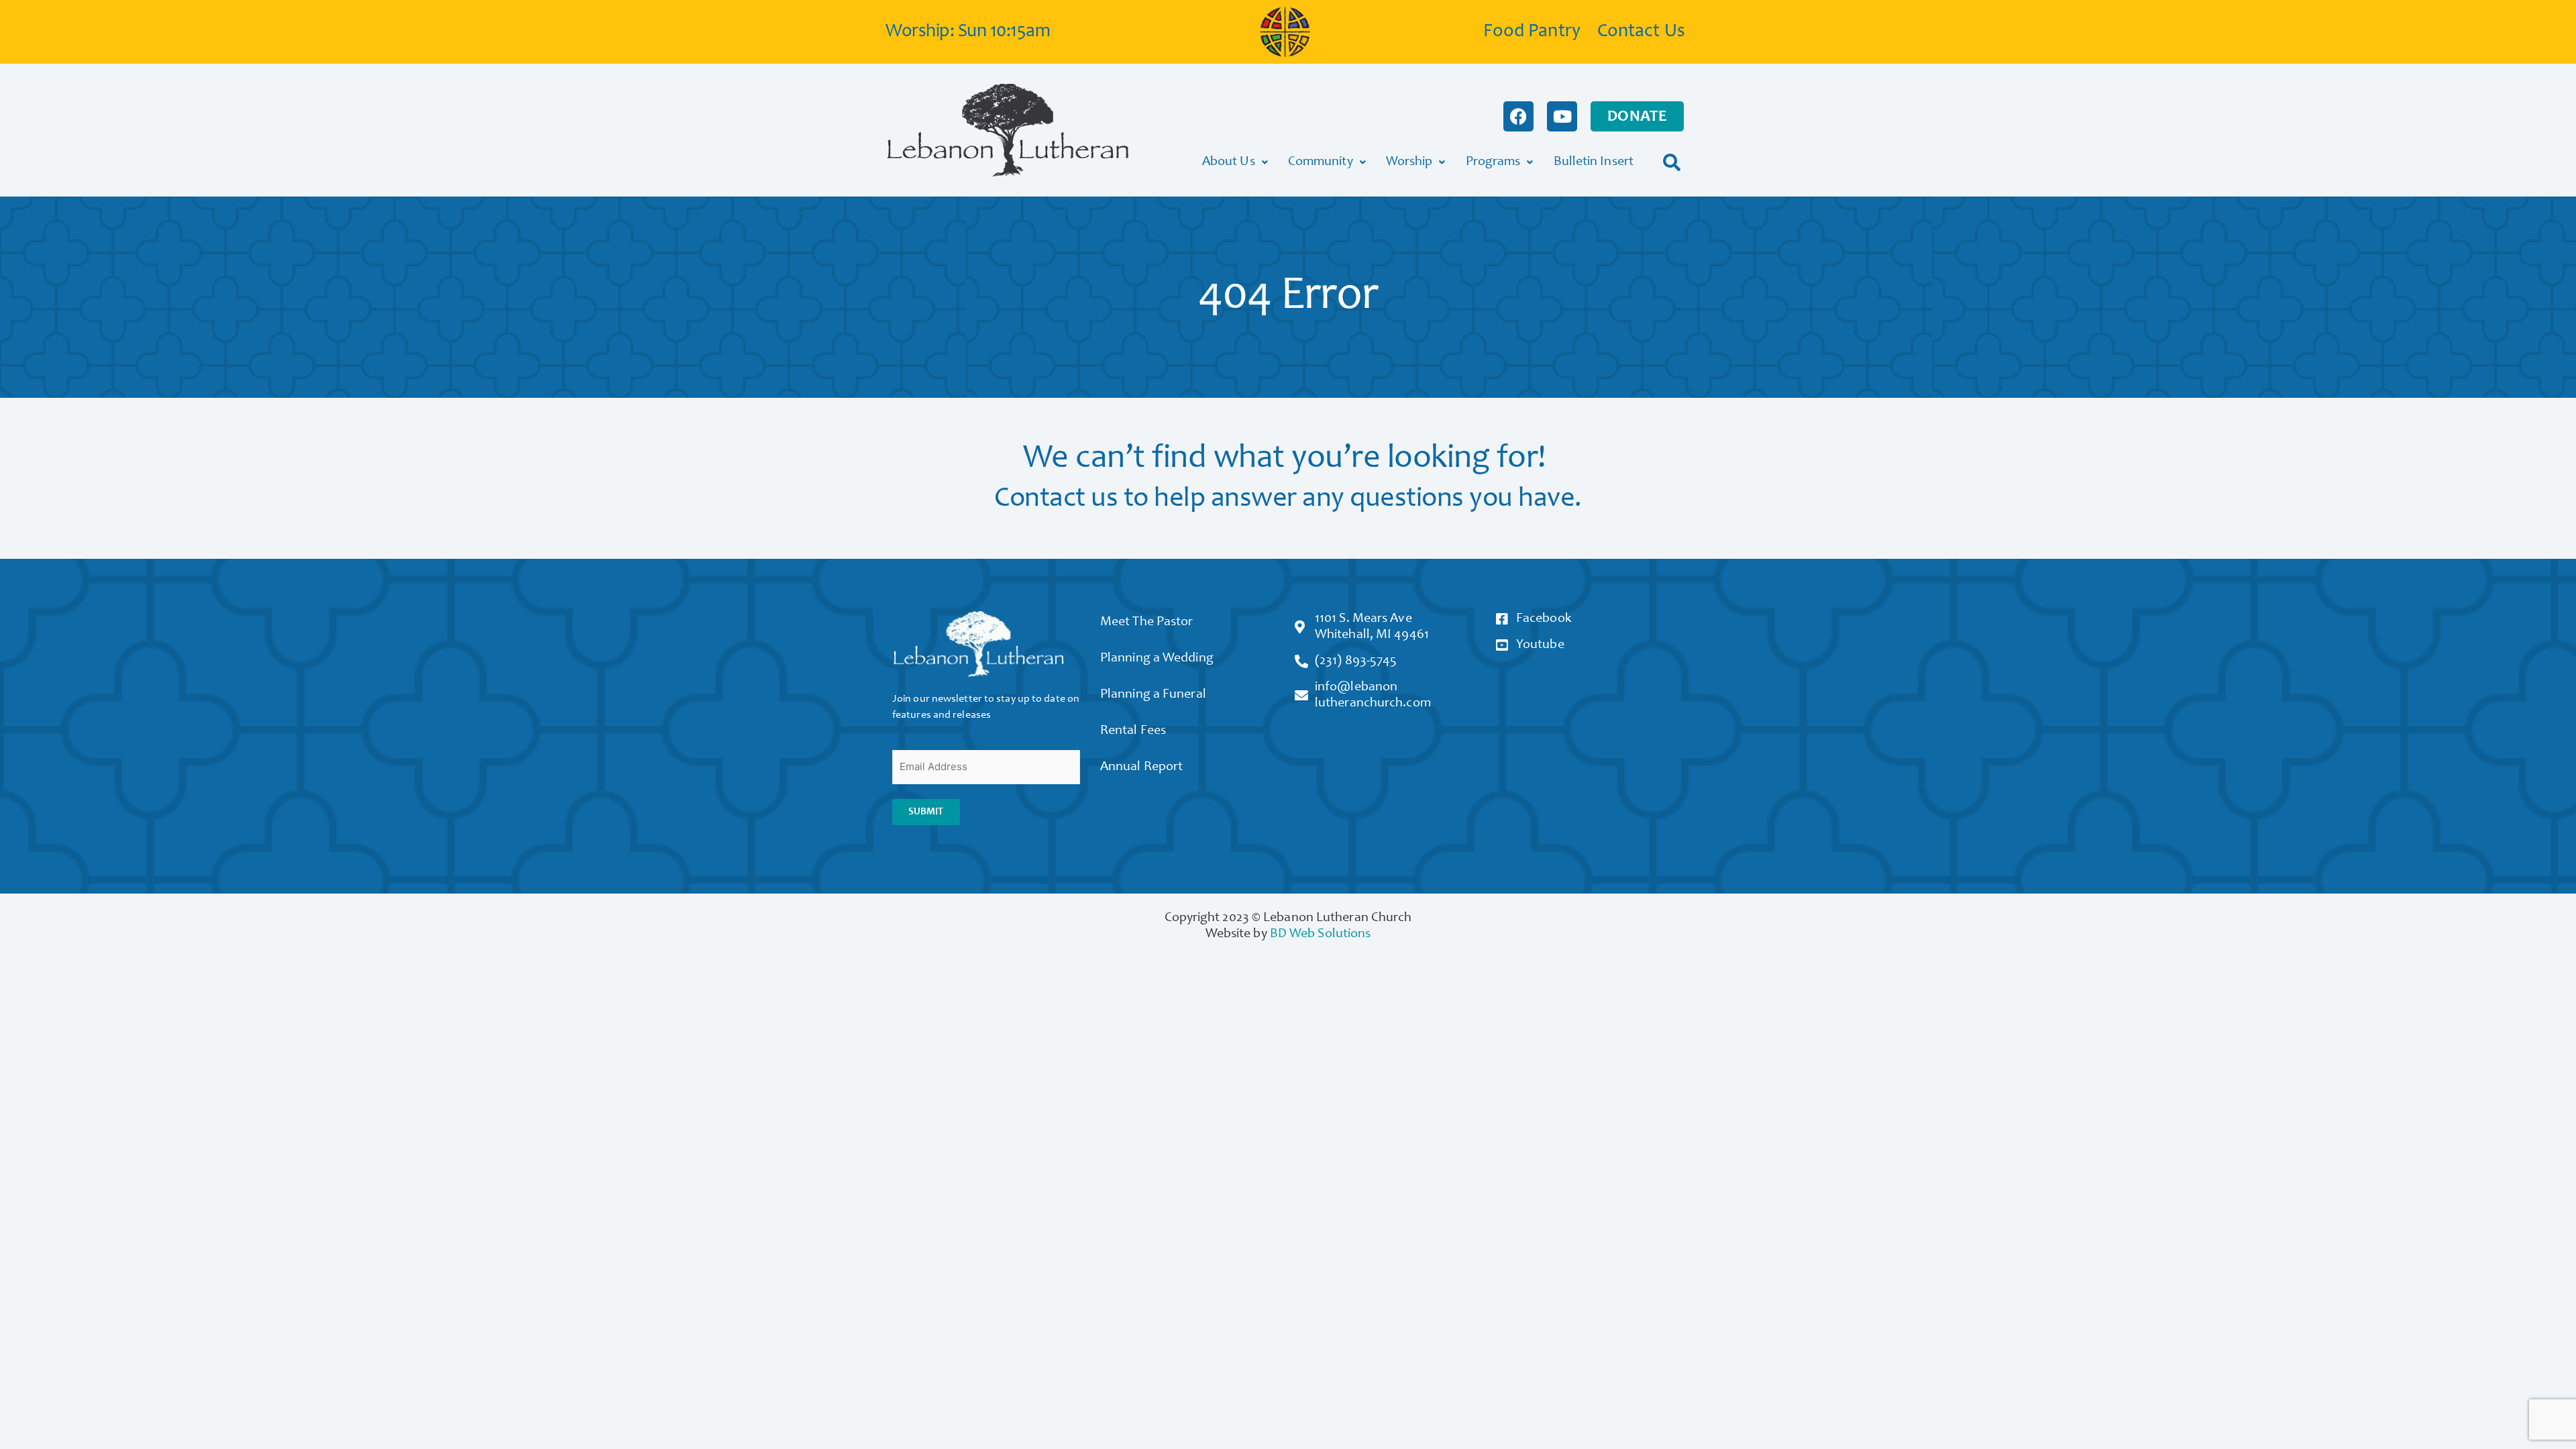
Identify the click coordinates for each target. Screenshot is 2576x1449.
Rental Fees (1133, 731)
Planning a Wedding (1157, 659)
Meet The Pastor (1147, 623)
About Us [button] (1229, 162)
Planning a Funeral (1153, 695)
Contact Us (1641, 32)
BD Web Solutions (1321, 934)
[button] (1672, 162)
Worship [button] (1409, 162)
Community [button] (1321, 162)
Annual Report (1141, 767)
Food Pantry (1532, 32)
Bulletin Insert (1594, 162)
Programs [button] (1493, 162)
